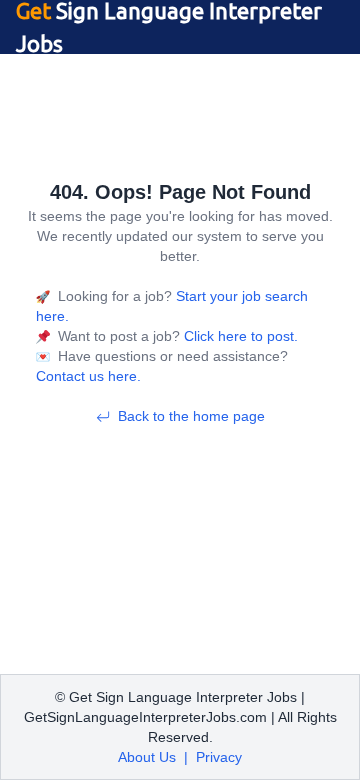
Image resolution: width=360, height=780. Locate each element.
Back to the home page (191, 416)
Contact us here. (88, 376)
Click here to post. (239, 336)
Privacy (219, 757)
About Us (147, 757)
